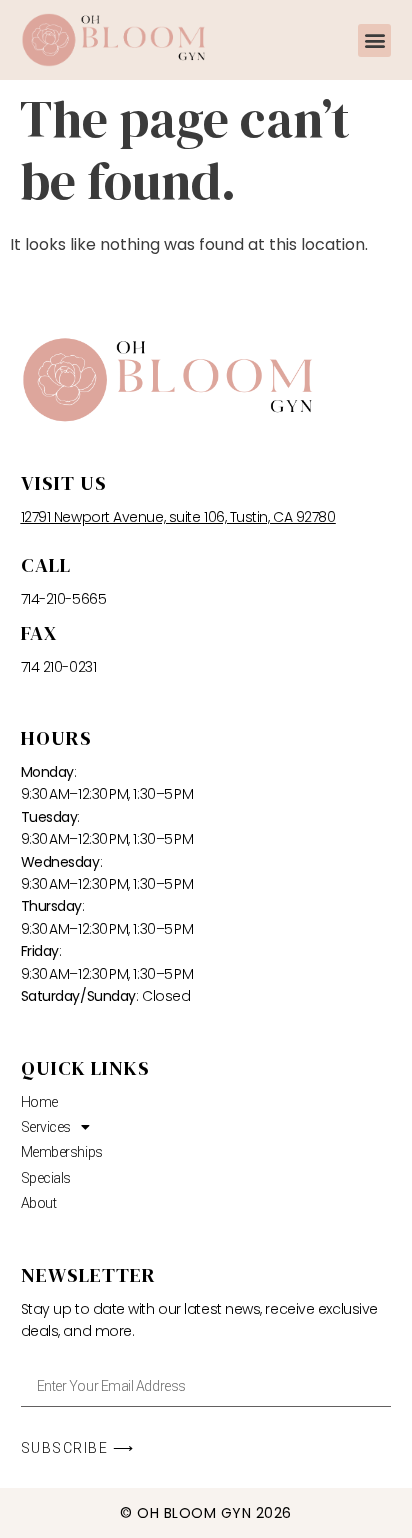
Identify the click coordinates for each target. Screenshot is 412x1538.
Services (46, 1127)
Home (39, 1102)
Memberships (62, 1152)
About (39, 1203)
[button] (374, 40)
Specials (46, 1178)
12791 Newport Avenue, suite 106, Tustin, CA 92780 (178, 517)
